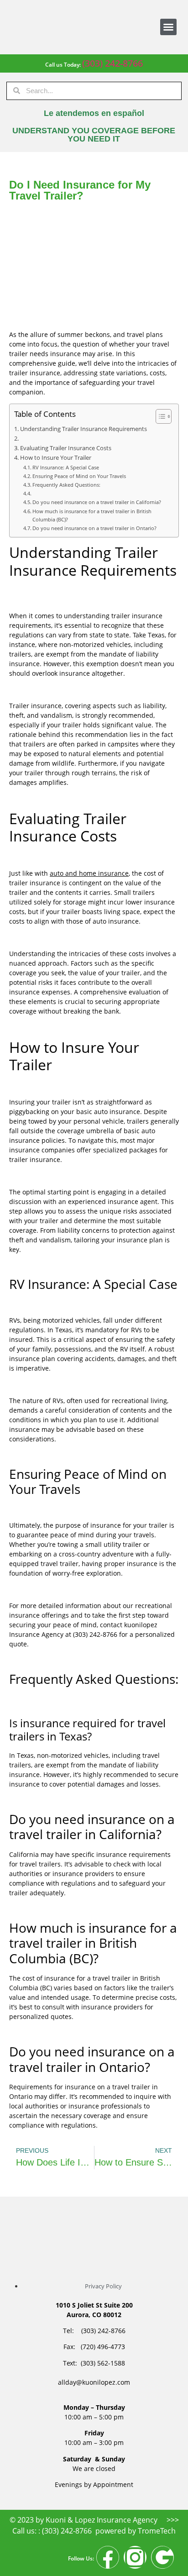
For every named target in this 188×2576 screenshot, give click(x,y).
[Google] (162, 2557)
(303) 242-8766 (112, 63)
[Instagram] (135, 2557)
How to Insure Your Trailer (56, 458)
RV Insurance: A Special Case (66, 467)
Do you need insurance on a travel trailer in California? (97, 502)
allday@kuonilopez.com (94, 2382)
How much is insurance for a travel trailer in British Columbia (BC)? (92, 515)
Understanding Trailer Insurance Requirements (84, 429)
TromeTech (157, 2531)
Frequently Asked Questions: (66, 485)
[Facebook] (108, 2557)
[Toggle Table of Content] (159, 416)
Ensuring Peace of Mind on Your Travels (79, 476)
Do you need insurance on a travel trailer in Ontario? (94, 528)
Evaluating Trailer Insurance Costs (66, 448)
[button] (168, 27)
